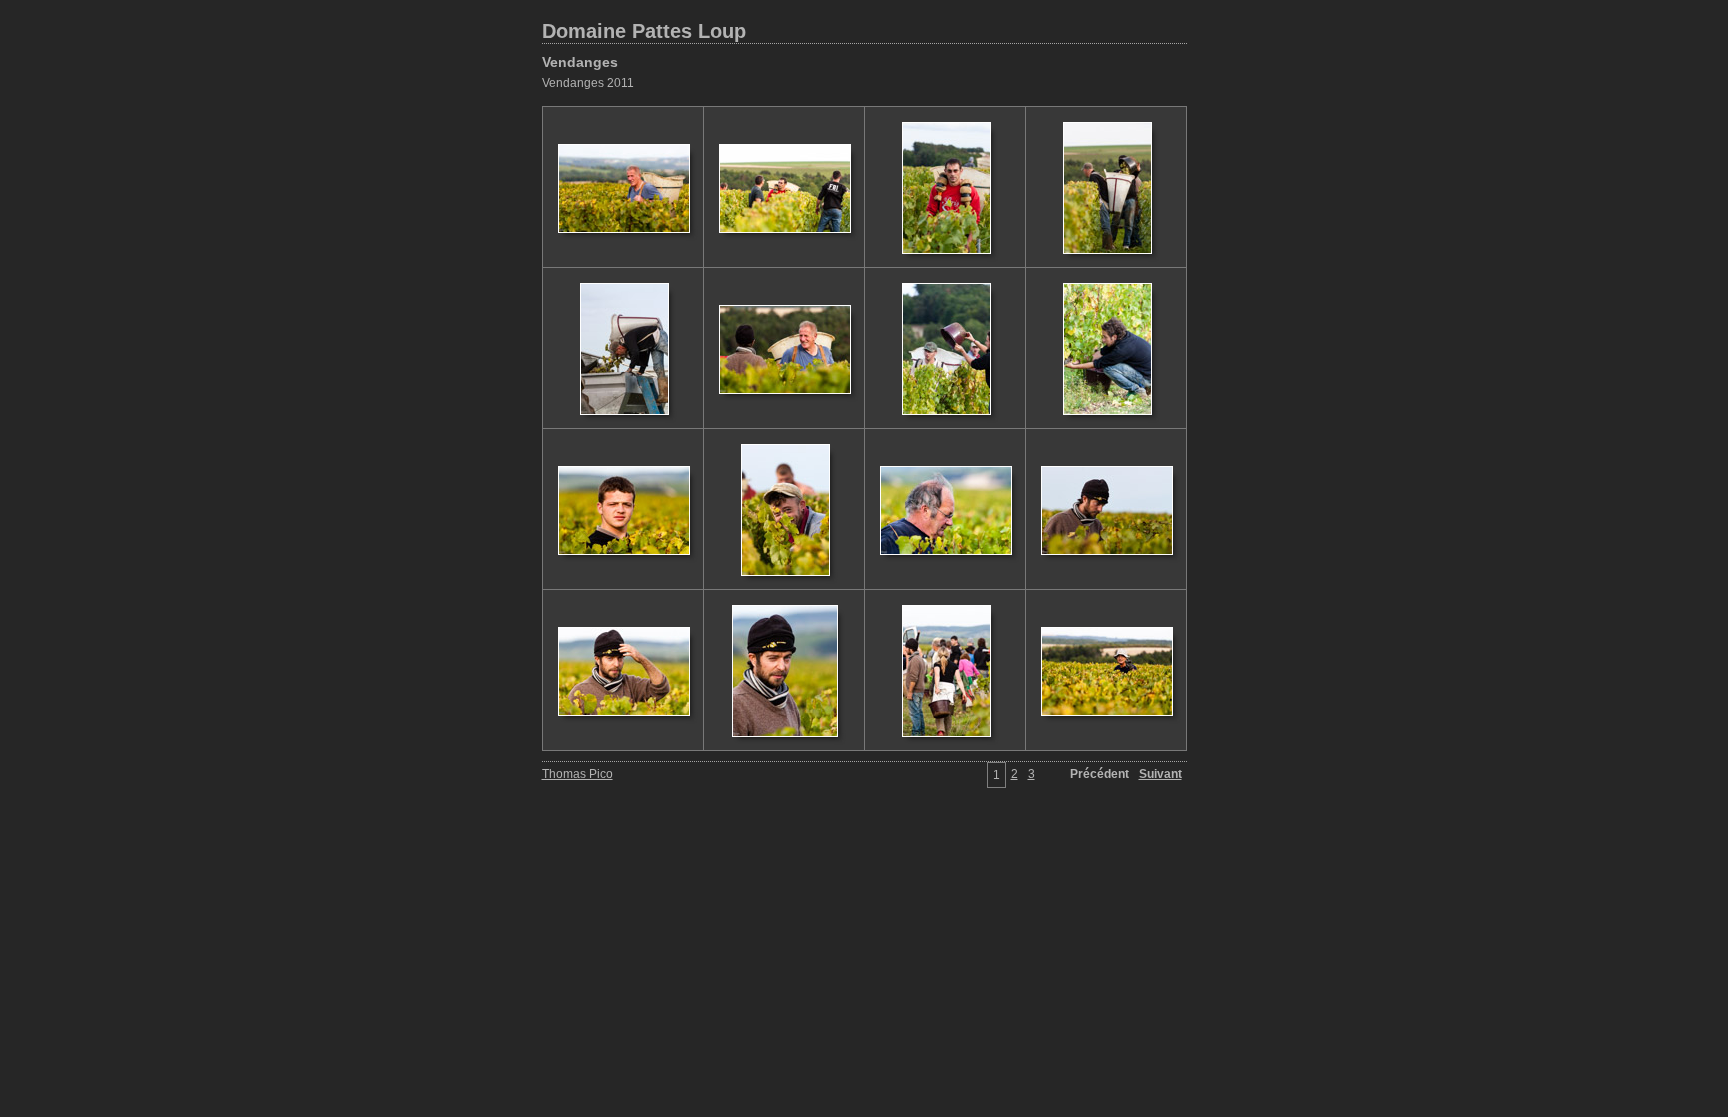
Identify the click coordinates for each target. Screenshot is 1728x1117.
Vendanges (580, 62)
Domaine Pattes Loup (644, 31)
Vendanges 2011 (588, 83)
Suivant (1160, 774)
